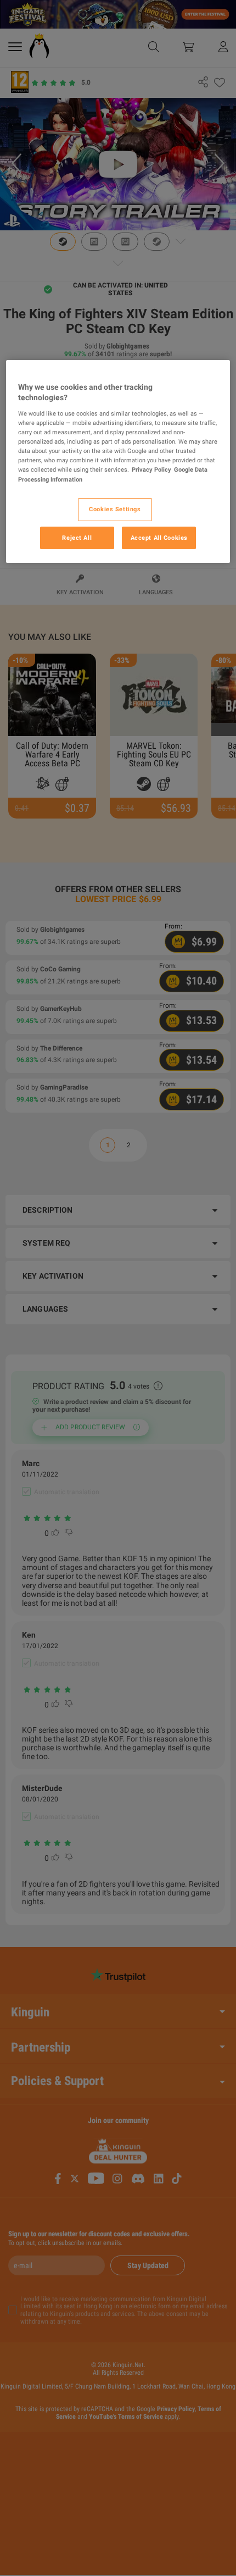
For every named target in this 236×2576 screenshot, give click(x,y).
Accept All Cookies (159, 537)
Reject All (77, 537)
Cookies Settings (115, 509)
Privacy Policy (151, 469)
